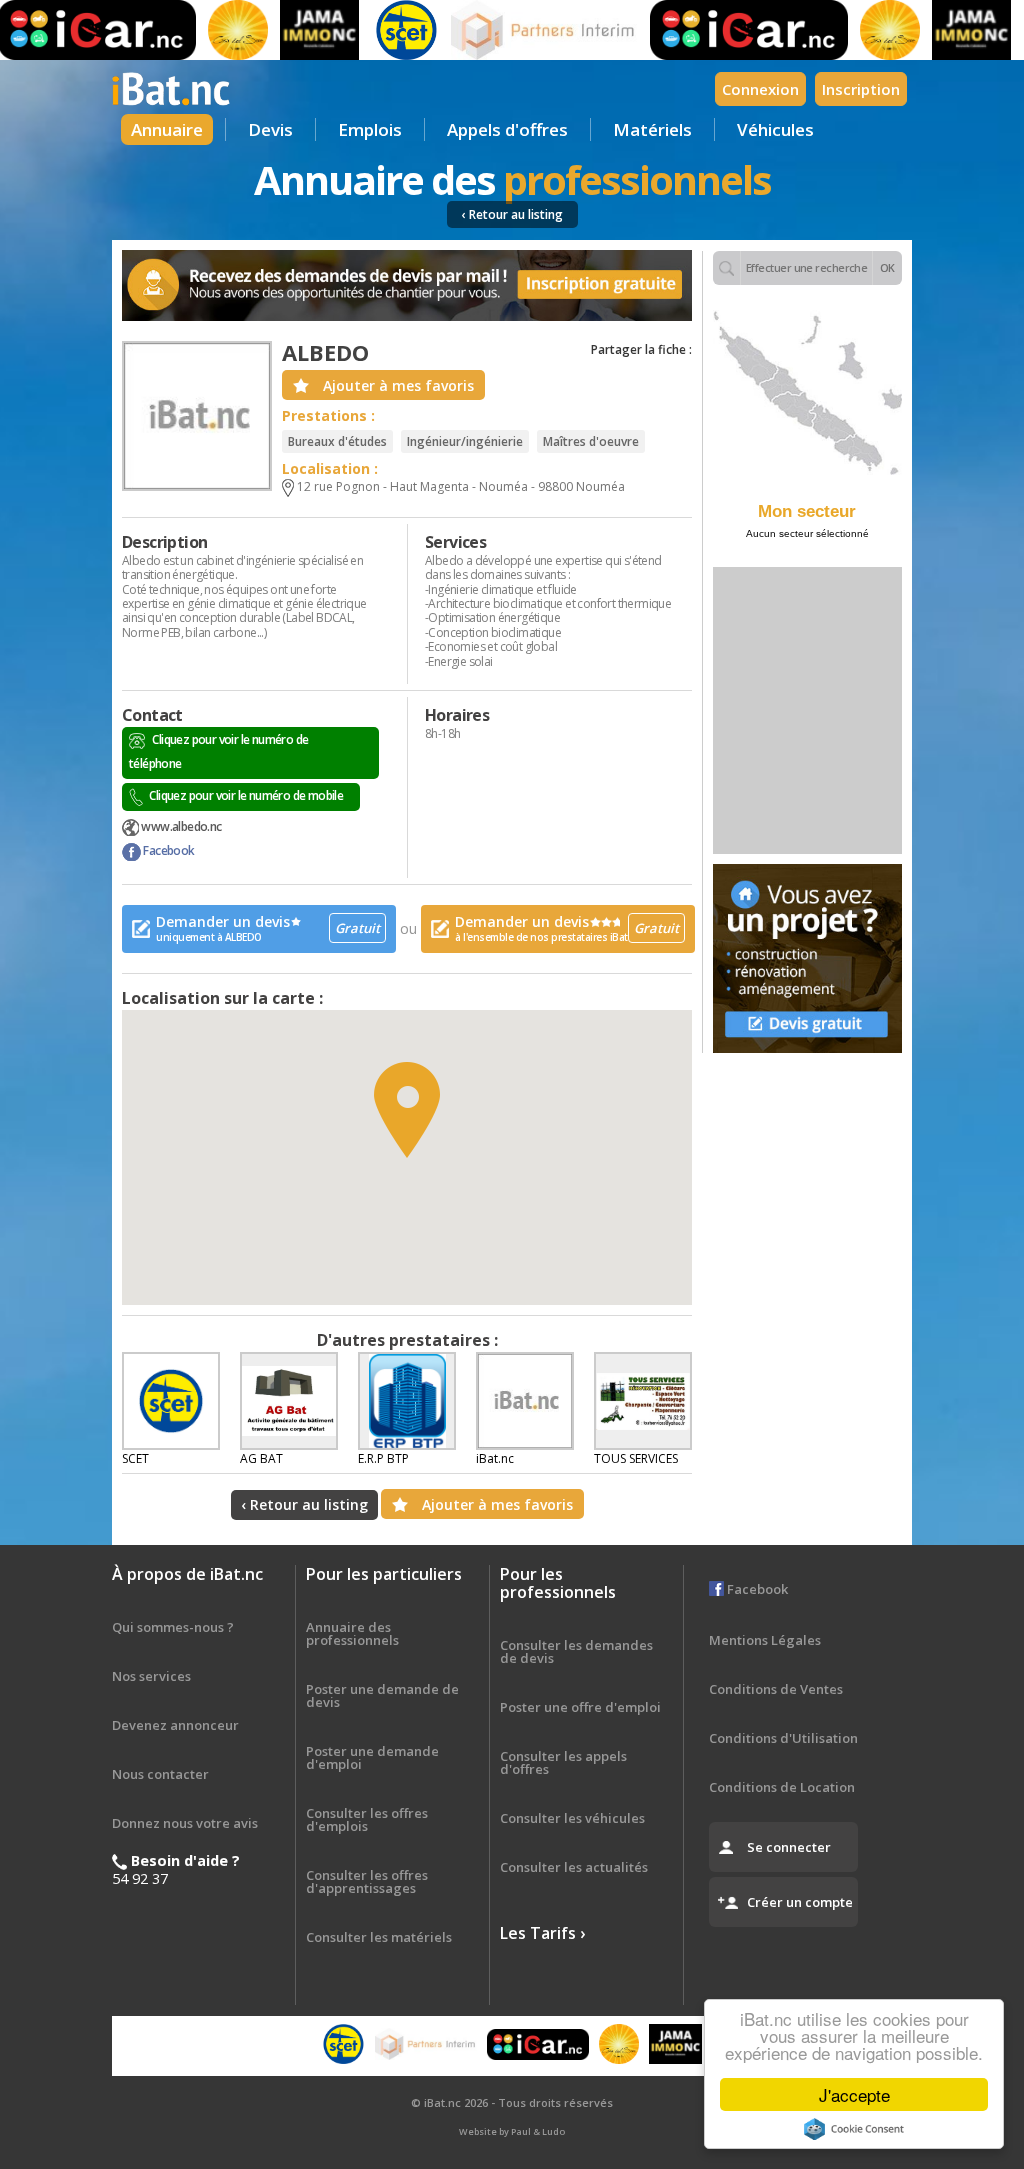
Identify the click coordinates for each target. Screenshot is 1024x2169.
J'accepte (854, 2094)
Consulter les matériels (379, 1937)
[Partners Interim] (517, 30)
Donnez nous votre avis (185, 1823)
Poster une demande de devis (382, 1695)
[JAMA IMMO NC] (291, 30)
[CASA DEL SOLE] (210, 30)
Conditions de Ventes (776, 1689)
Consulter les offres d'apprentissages (367, 1881)
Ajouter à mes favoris (398, 385)
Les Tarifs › (542, 1933)
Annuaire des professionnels (352, 1633)
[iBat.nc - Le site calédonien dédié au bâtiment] (171, 87)
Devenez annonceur (175, 1725)
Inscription (861, 89)
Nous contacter (160, 1774)
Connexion (760, 89)
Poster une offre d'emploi (580, 1707)
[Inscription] (407, 285)
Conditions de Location (782, 1787)
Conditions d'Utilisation (783, 1738)
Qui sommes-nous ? (173, 1627)
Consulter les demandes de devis (576, 1651)
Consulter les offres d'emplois (367, 1819)
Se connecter (789, 1847)
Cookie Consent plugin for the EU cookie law (854, 2129)
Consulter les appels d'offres (563, 1762)
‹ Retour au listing (512, 214)
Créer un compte (800, 1902)
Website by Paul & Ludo (512, 2131)
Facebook (168, 850)
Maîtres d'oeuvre (591, 441)
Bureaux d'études (337, 441)
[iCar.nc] (721, 30)
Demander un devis (268, 928)
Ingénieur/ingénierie (465, 441)
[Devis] (807, 958)
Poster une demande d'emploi (372, 1757)
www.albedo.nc (180, 826)
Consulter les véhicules (572, 1818)
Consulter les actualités (574, 1867)
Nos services (151, 1676)
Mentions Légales (765, 1640)
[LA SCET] (378, 30)
